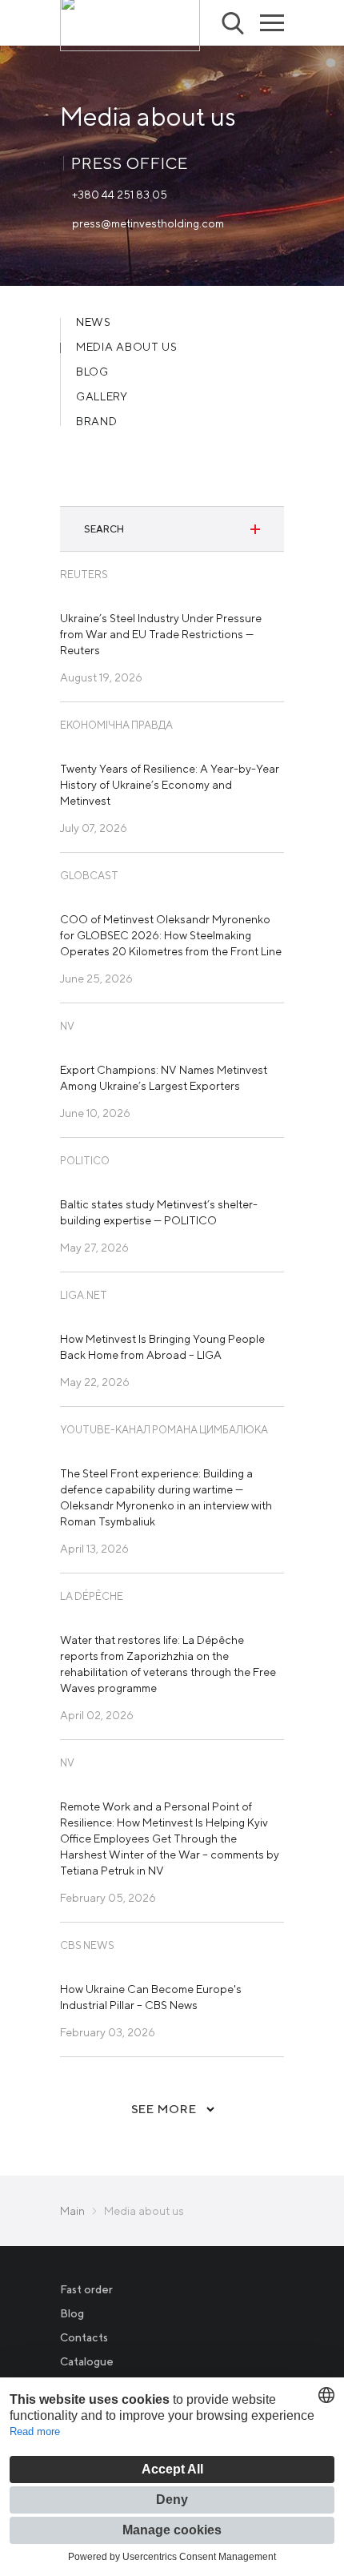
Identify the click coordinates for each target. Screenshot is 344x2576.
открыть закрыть (255, 529)
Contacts (84, 2337)
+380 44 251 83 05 (120, 195)
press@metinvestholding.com (148, 223)
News (94, 322)
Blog (92, 372)
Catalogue (87, 2361)
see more (164, 2109)
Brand (97, 422)
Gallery (102, 397)
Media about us (127, 347)
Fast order (86, 2289)
